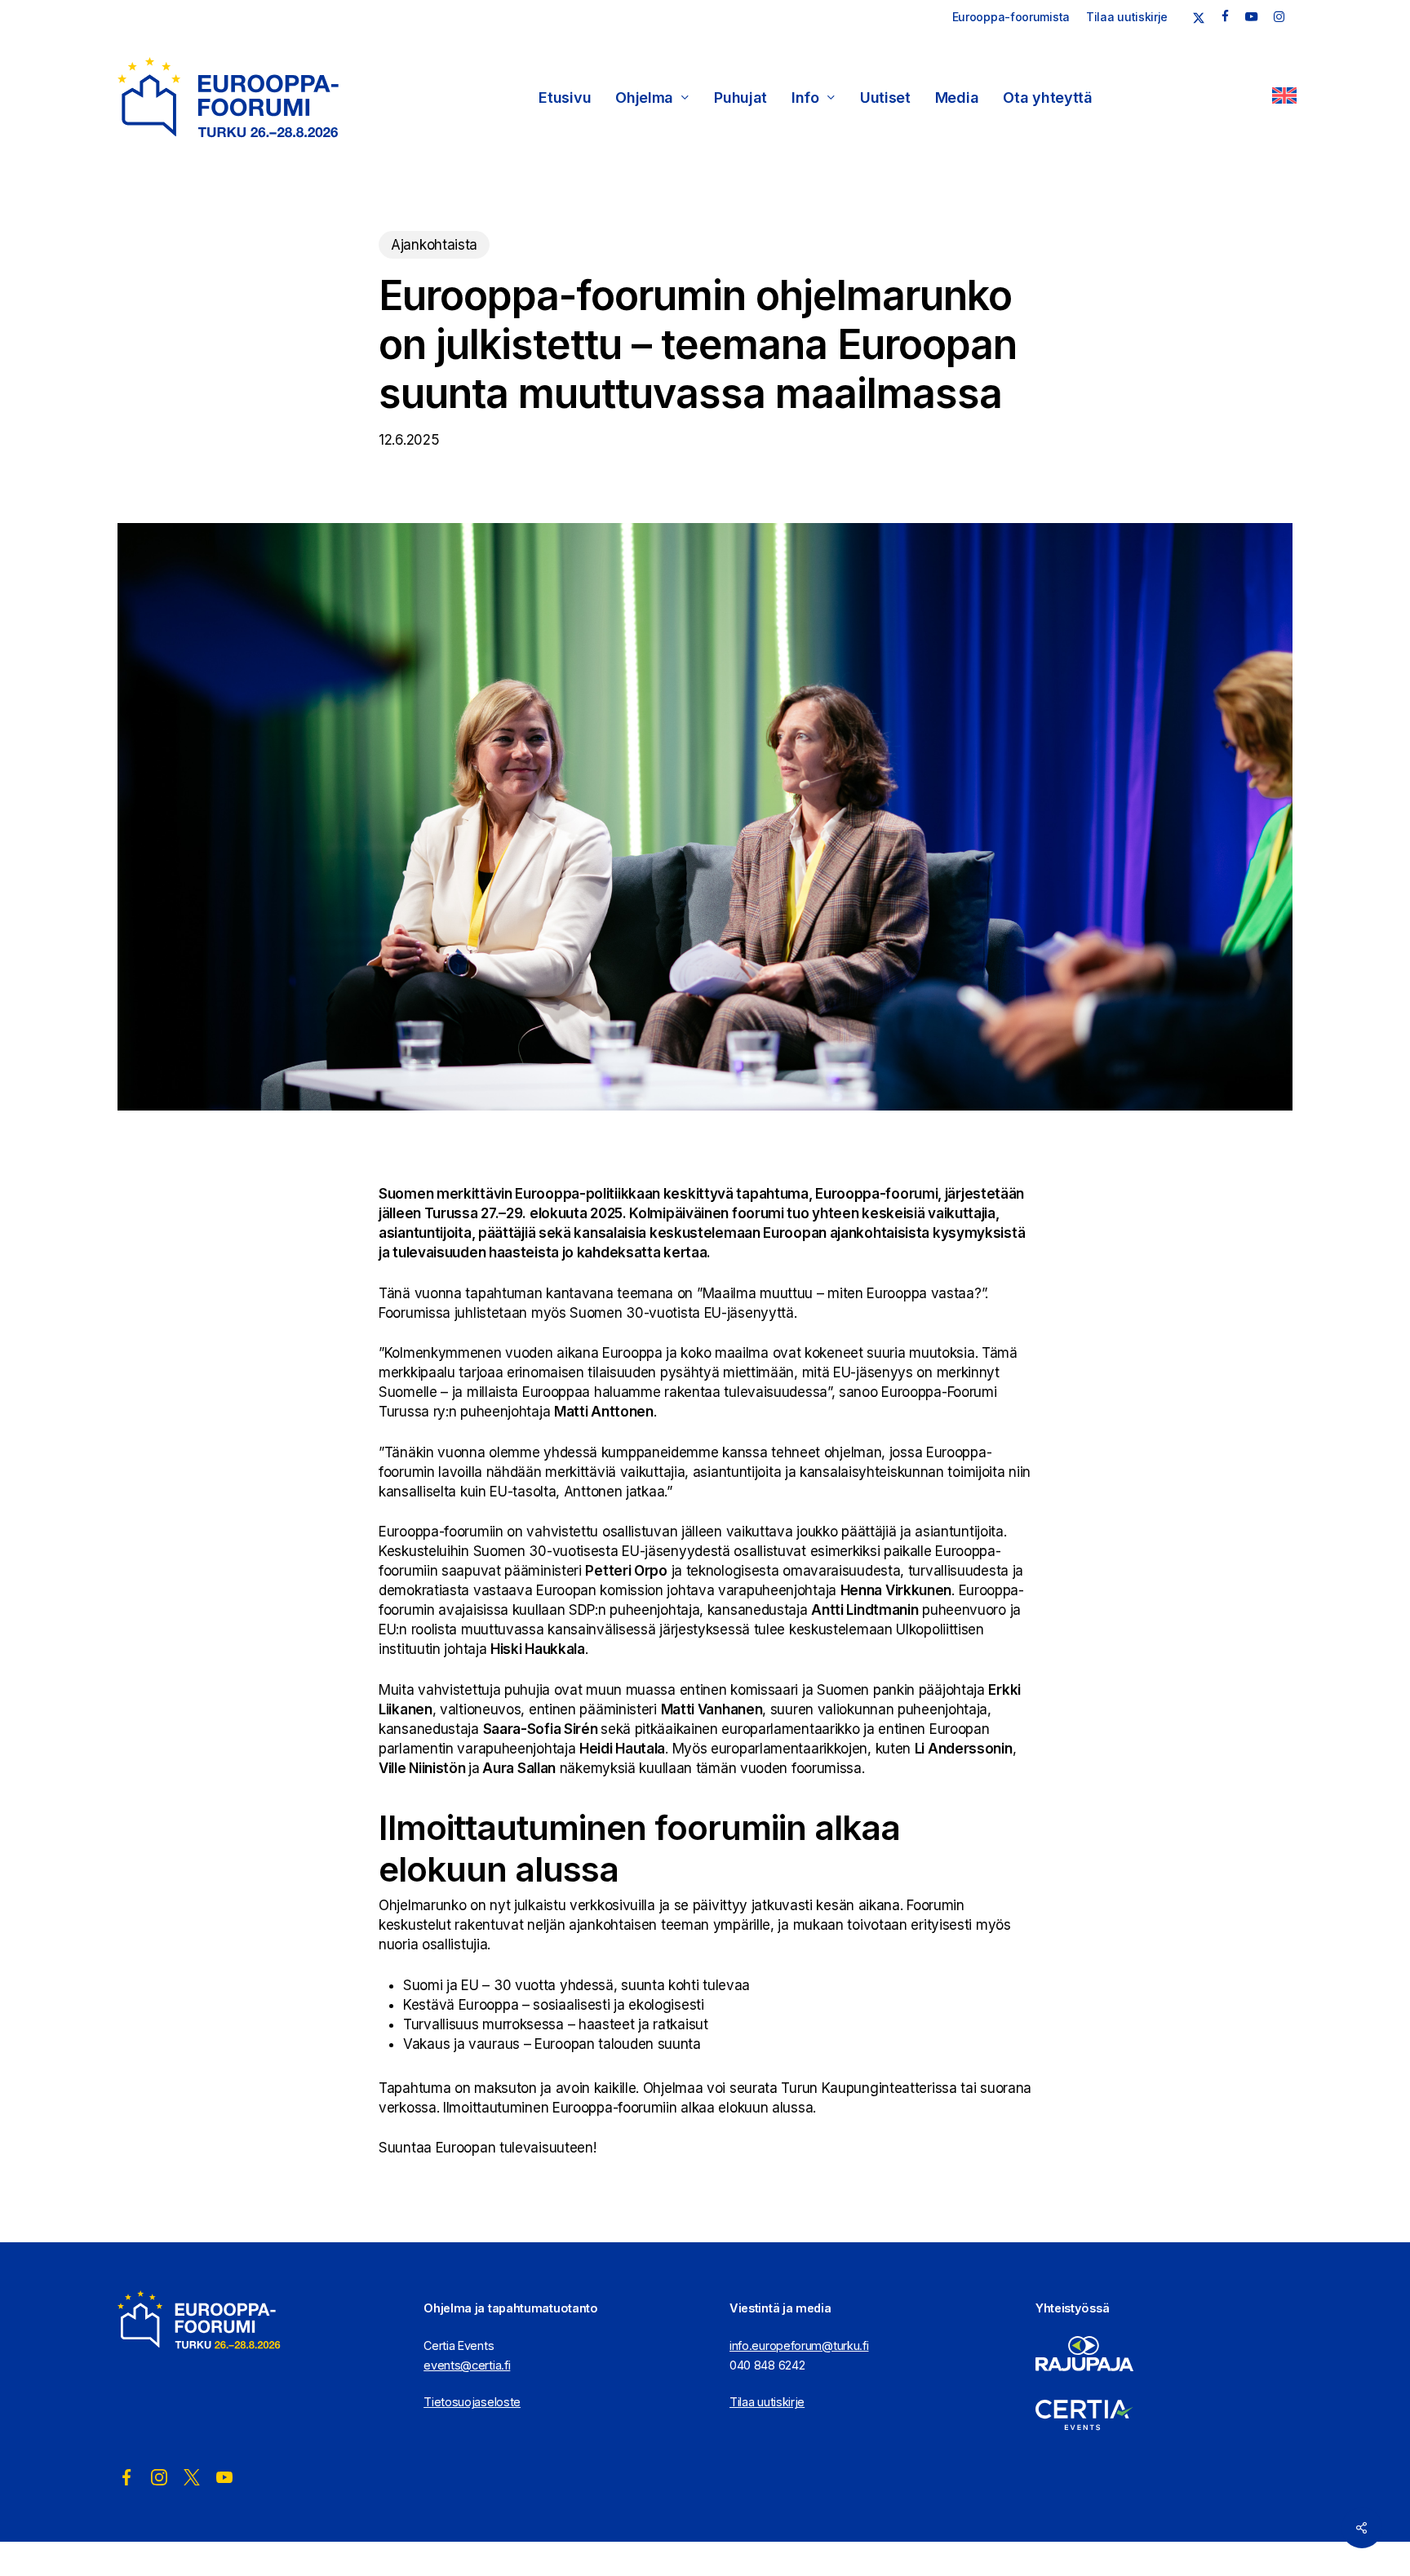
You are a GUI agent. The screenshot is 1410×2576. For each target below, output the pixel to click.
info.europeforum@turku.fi (799, 2345)
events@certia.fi (467, 2365)
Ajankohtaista (434, 245)
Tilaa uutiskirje (767, 2402)
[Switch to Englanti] (1284, 98)
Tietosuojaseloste (472, 2402)
